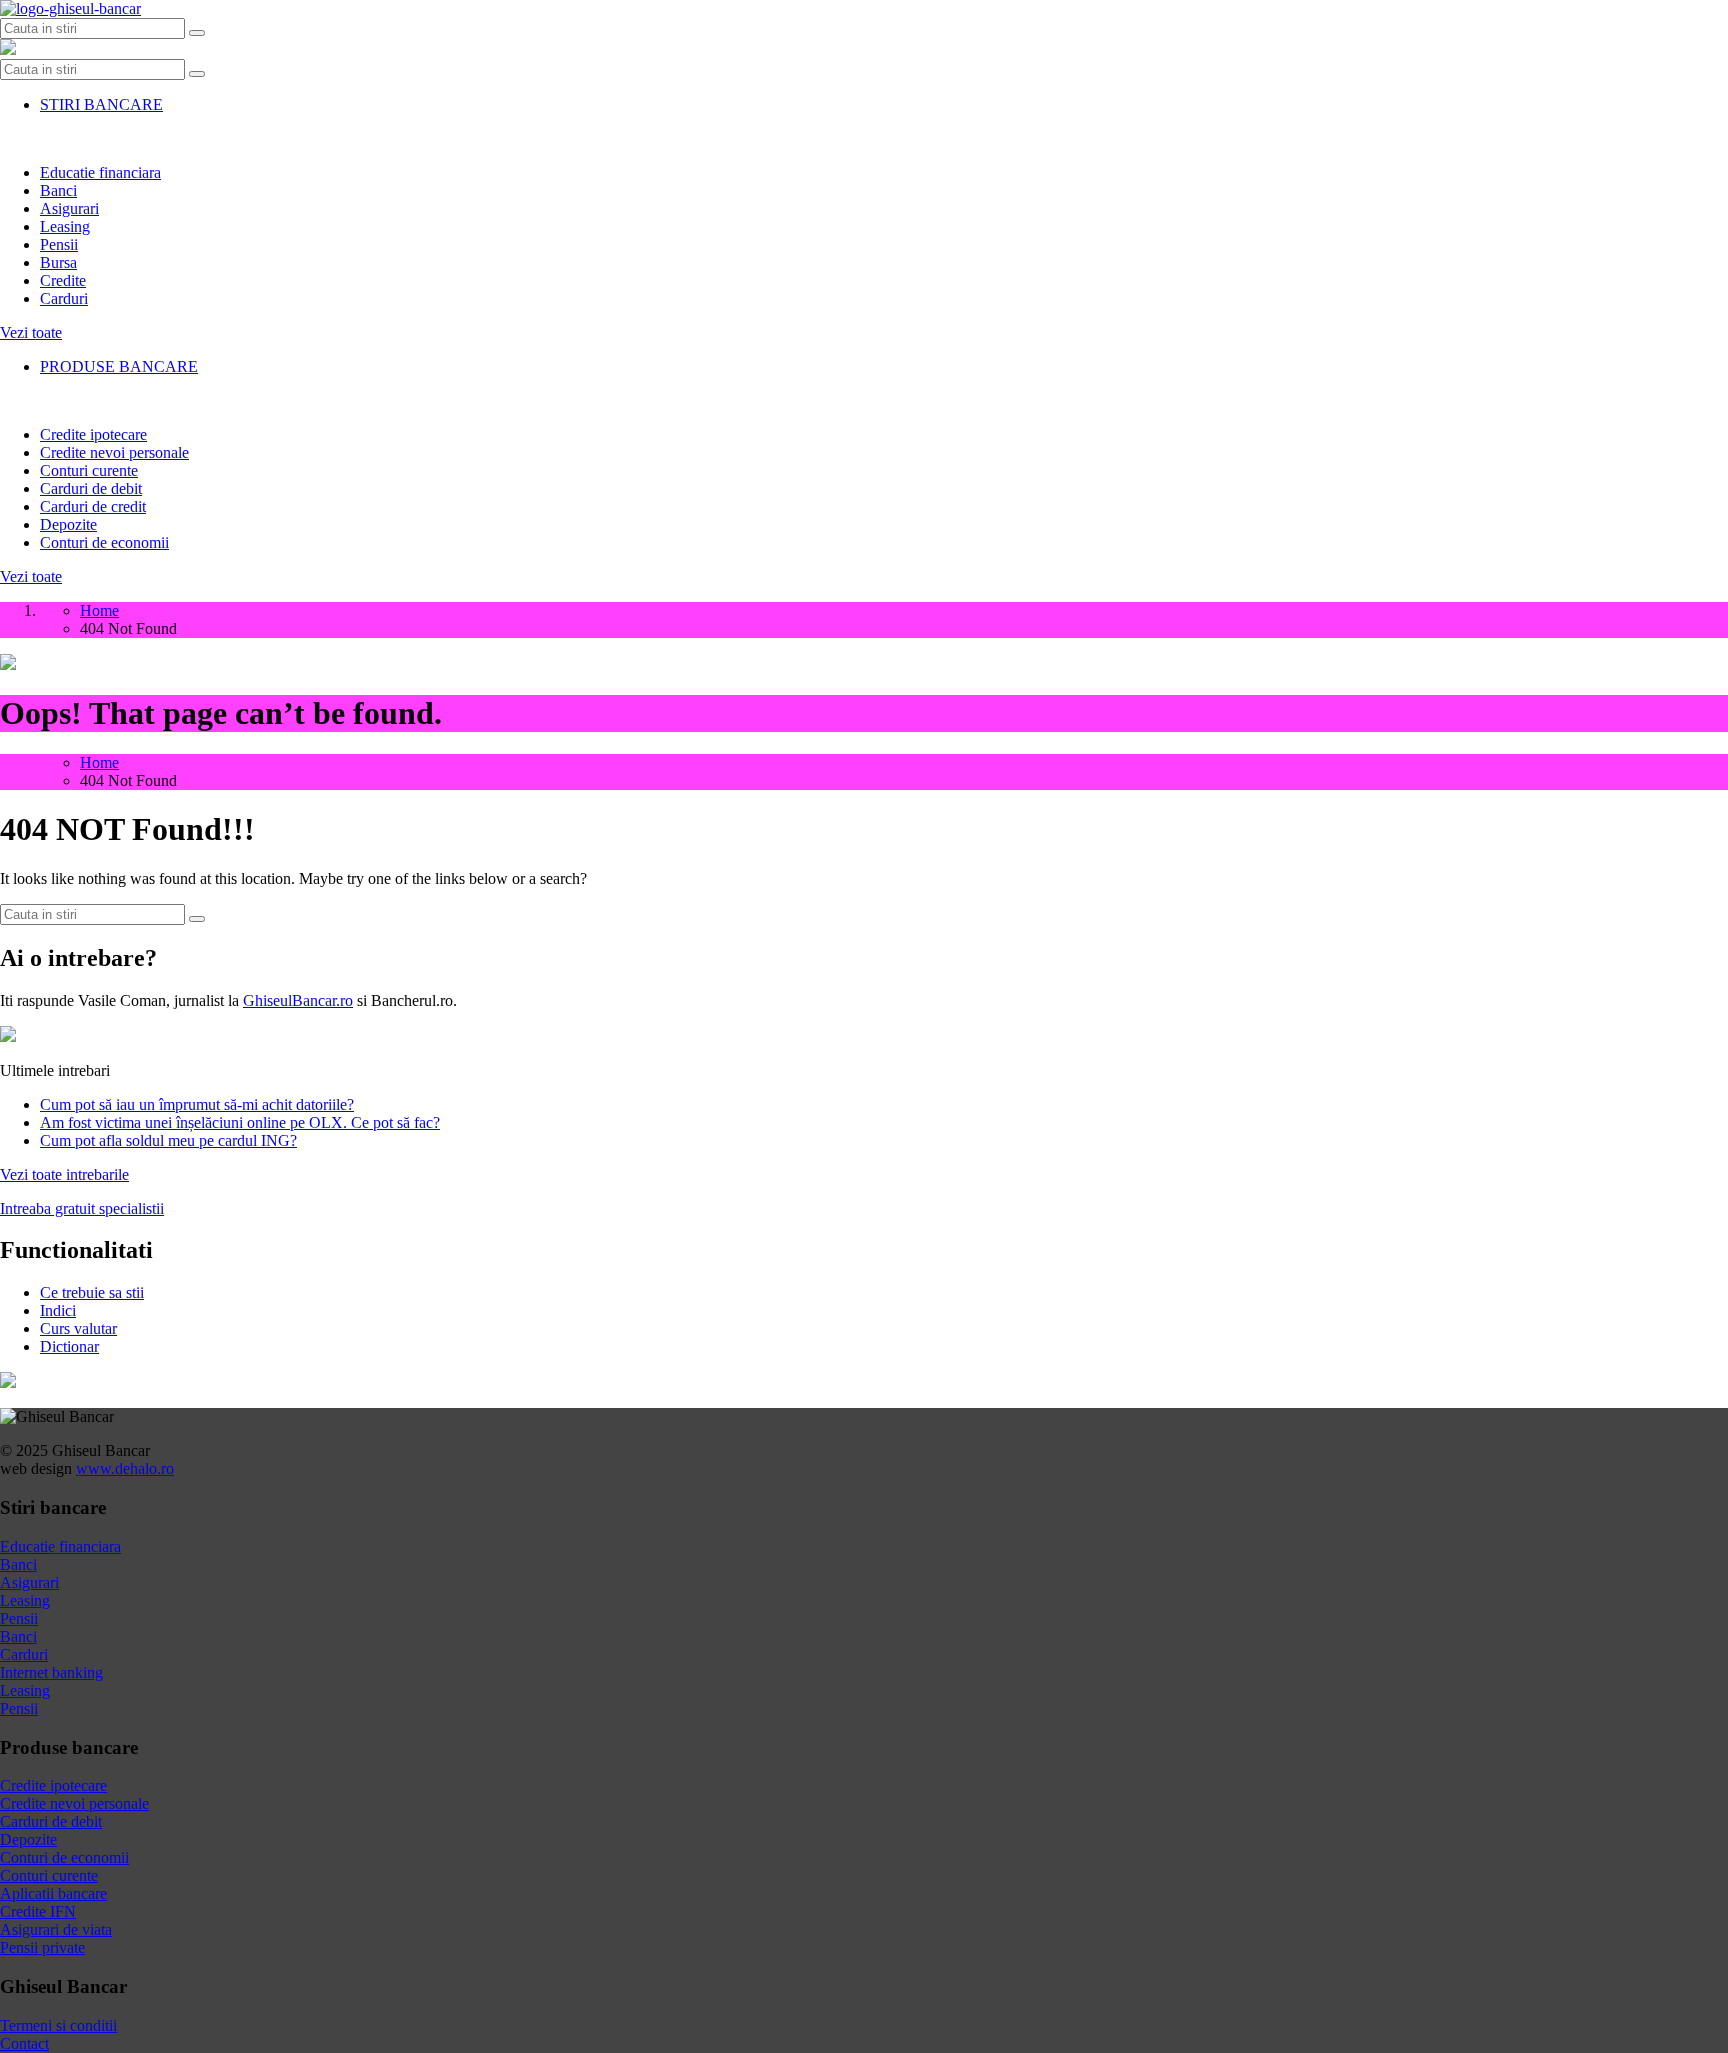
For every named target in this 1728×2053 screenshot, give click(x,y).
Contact (24, 2043)
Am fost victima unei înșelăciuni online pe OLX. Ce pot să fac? (240, 1122)
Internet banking (51, 1672)
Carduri (64, 298)
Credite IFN (38, 1911)
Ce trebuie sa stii (92, 1292)
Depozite (68, 524)
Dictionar (69, 1346)
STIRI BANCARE (101, 104)
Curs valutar (78, 1328)
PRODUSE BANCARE (119, 366)
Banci (58, 190)
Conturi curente (89, 470)
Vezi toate (31, 332)
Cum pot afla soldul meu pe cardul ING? (168, 1140)
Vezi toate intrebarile (64, 1174)
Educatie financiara (100, 172)
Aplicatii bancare (53, 1893)
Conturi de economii (104, 542)
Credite (63, 280)
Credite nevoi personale (114, 452)
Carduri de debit (91, 488)
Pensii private (42, 1947)
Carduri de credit (93, 506)
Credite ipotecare (93, 434)
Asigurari (69, 208)
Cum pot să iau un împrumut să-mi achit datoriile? (197, 1104)
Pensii (59, 244)
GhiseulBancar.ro (298, 1000)
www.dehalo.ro (125, 1468)
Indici (58, 1310)
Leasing (65, 226)
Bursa (58, 262)
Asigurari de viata (56, 1929)
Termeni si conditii (58, 2025)
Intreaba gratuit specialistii (82, 1208)
